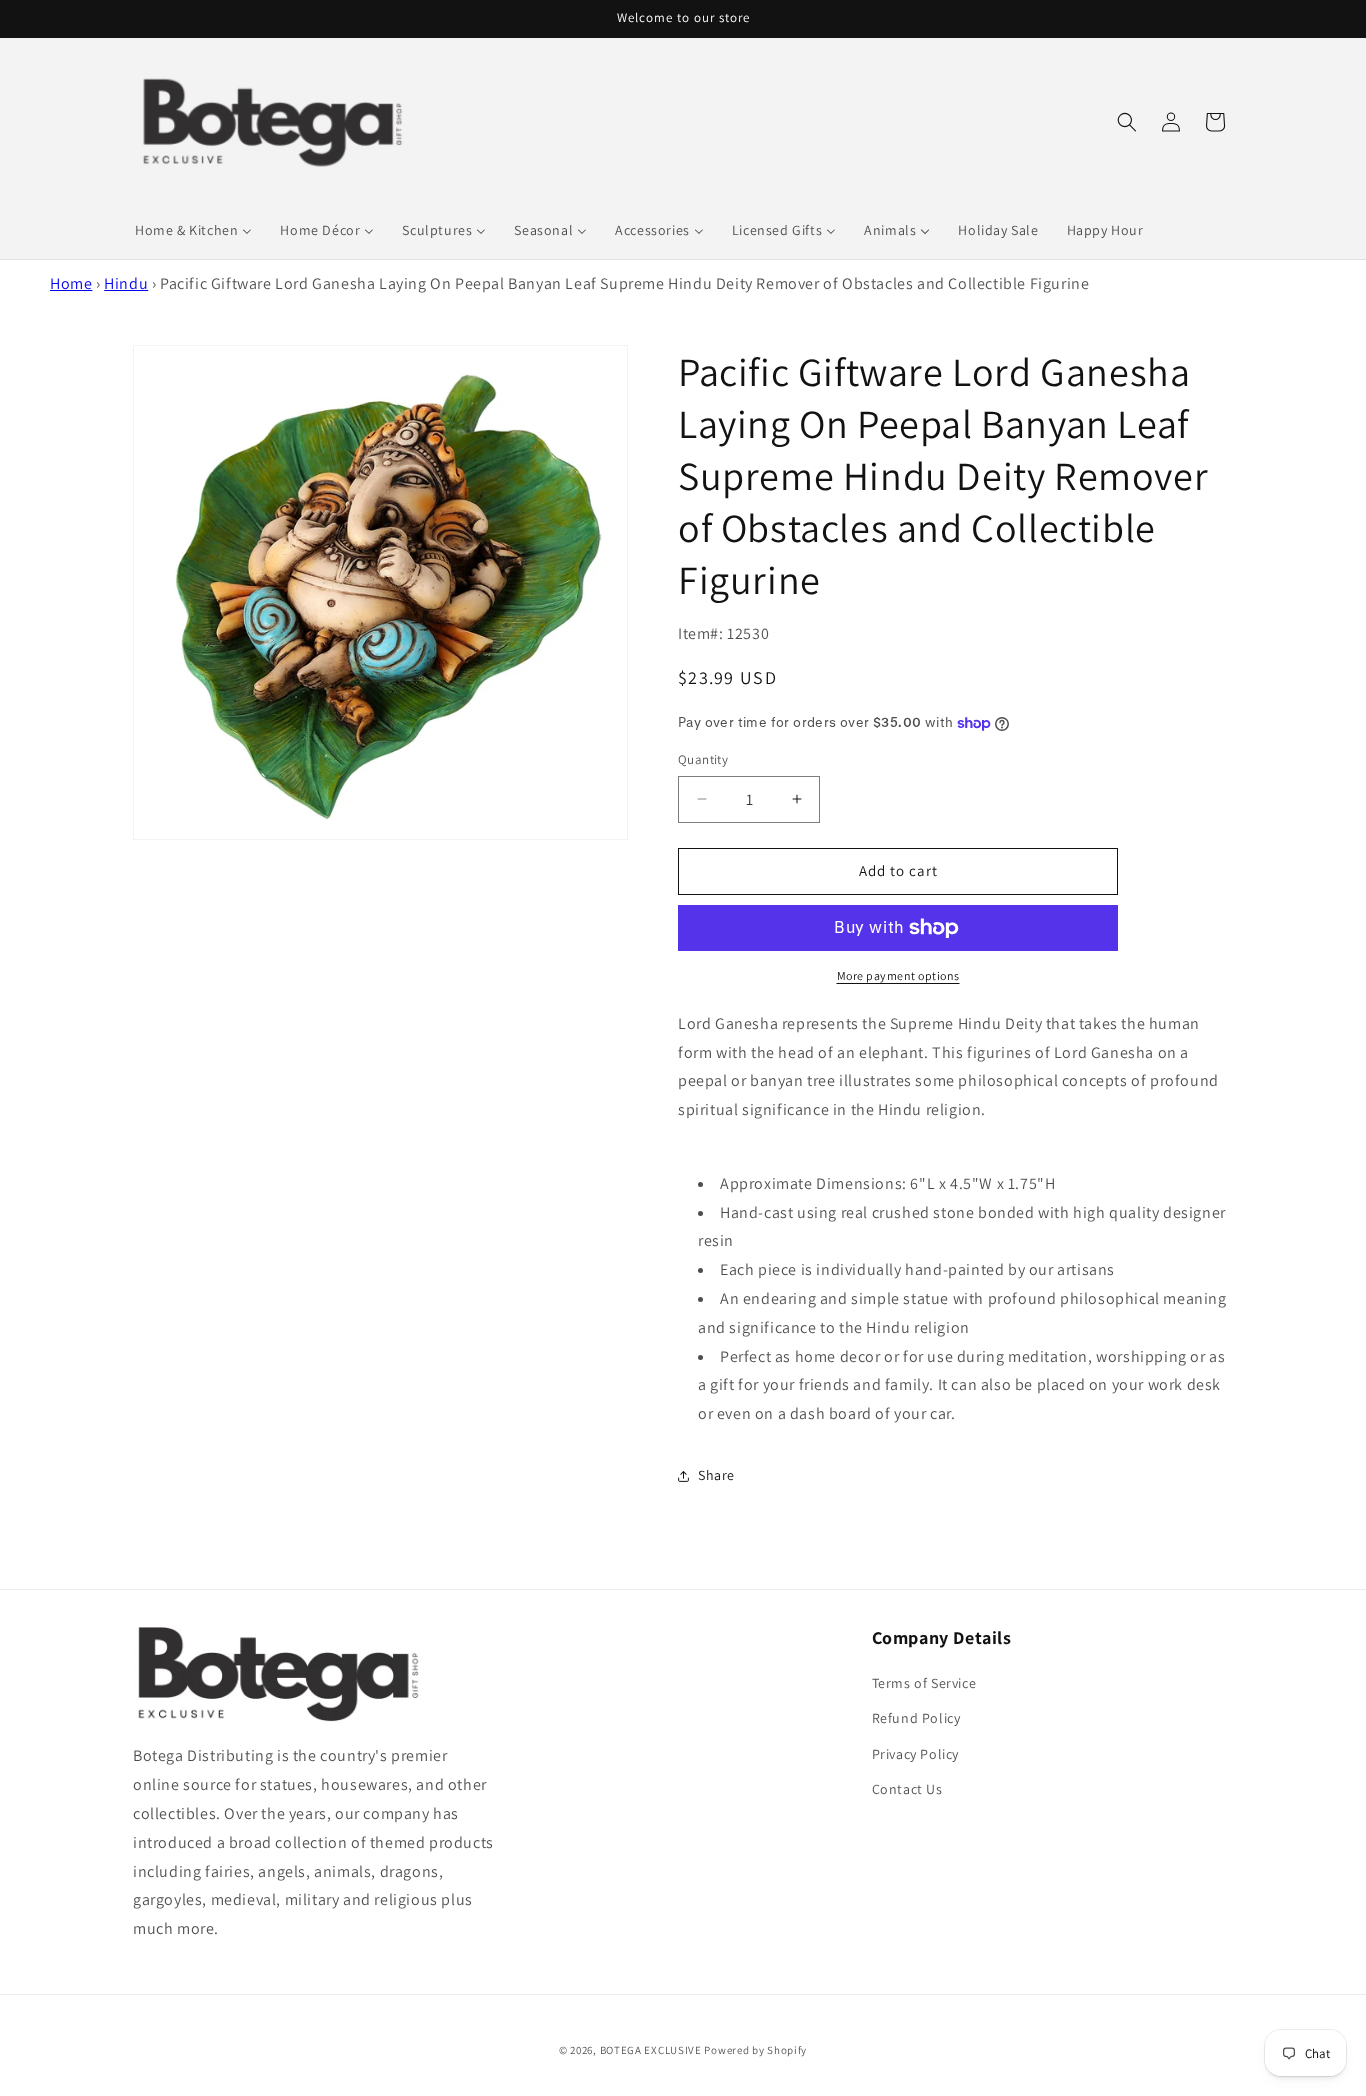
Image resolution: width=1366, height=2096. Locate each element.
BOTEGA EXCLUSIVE (651, 2050)
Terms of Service (924, 1683)
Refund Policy (916, 1718)
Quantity (703, 759)
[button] (1127, 122)
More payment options (898, 975)
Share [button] (716, 1475)
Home (71, 283)
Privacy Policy (915, 1754)
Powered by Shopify (755, 2050)
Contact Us (907, 1789)
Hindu (126, 283)
